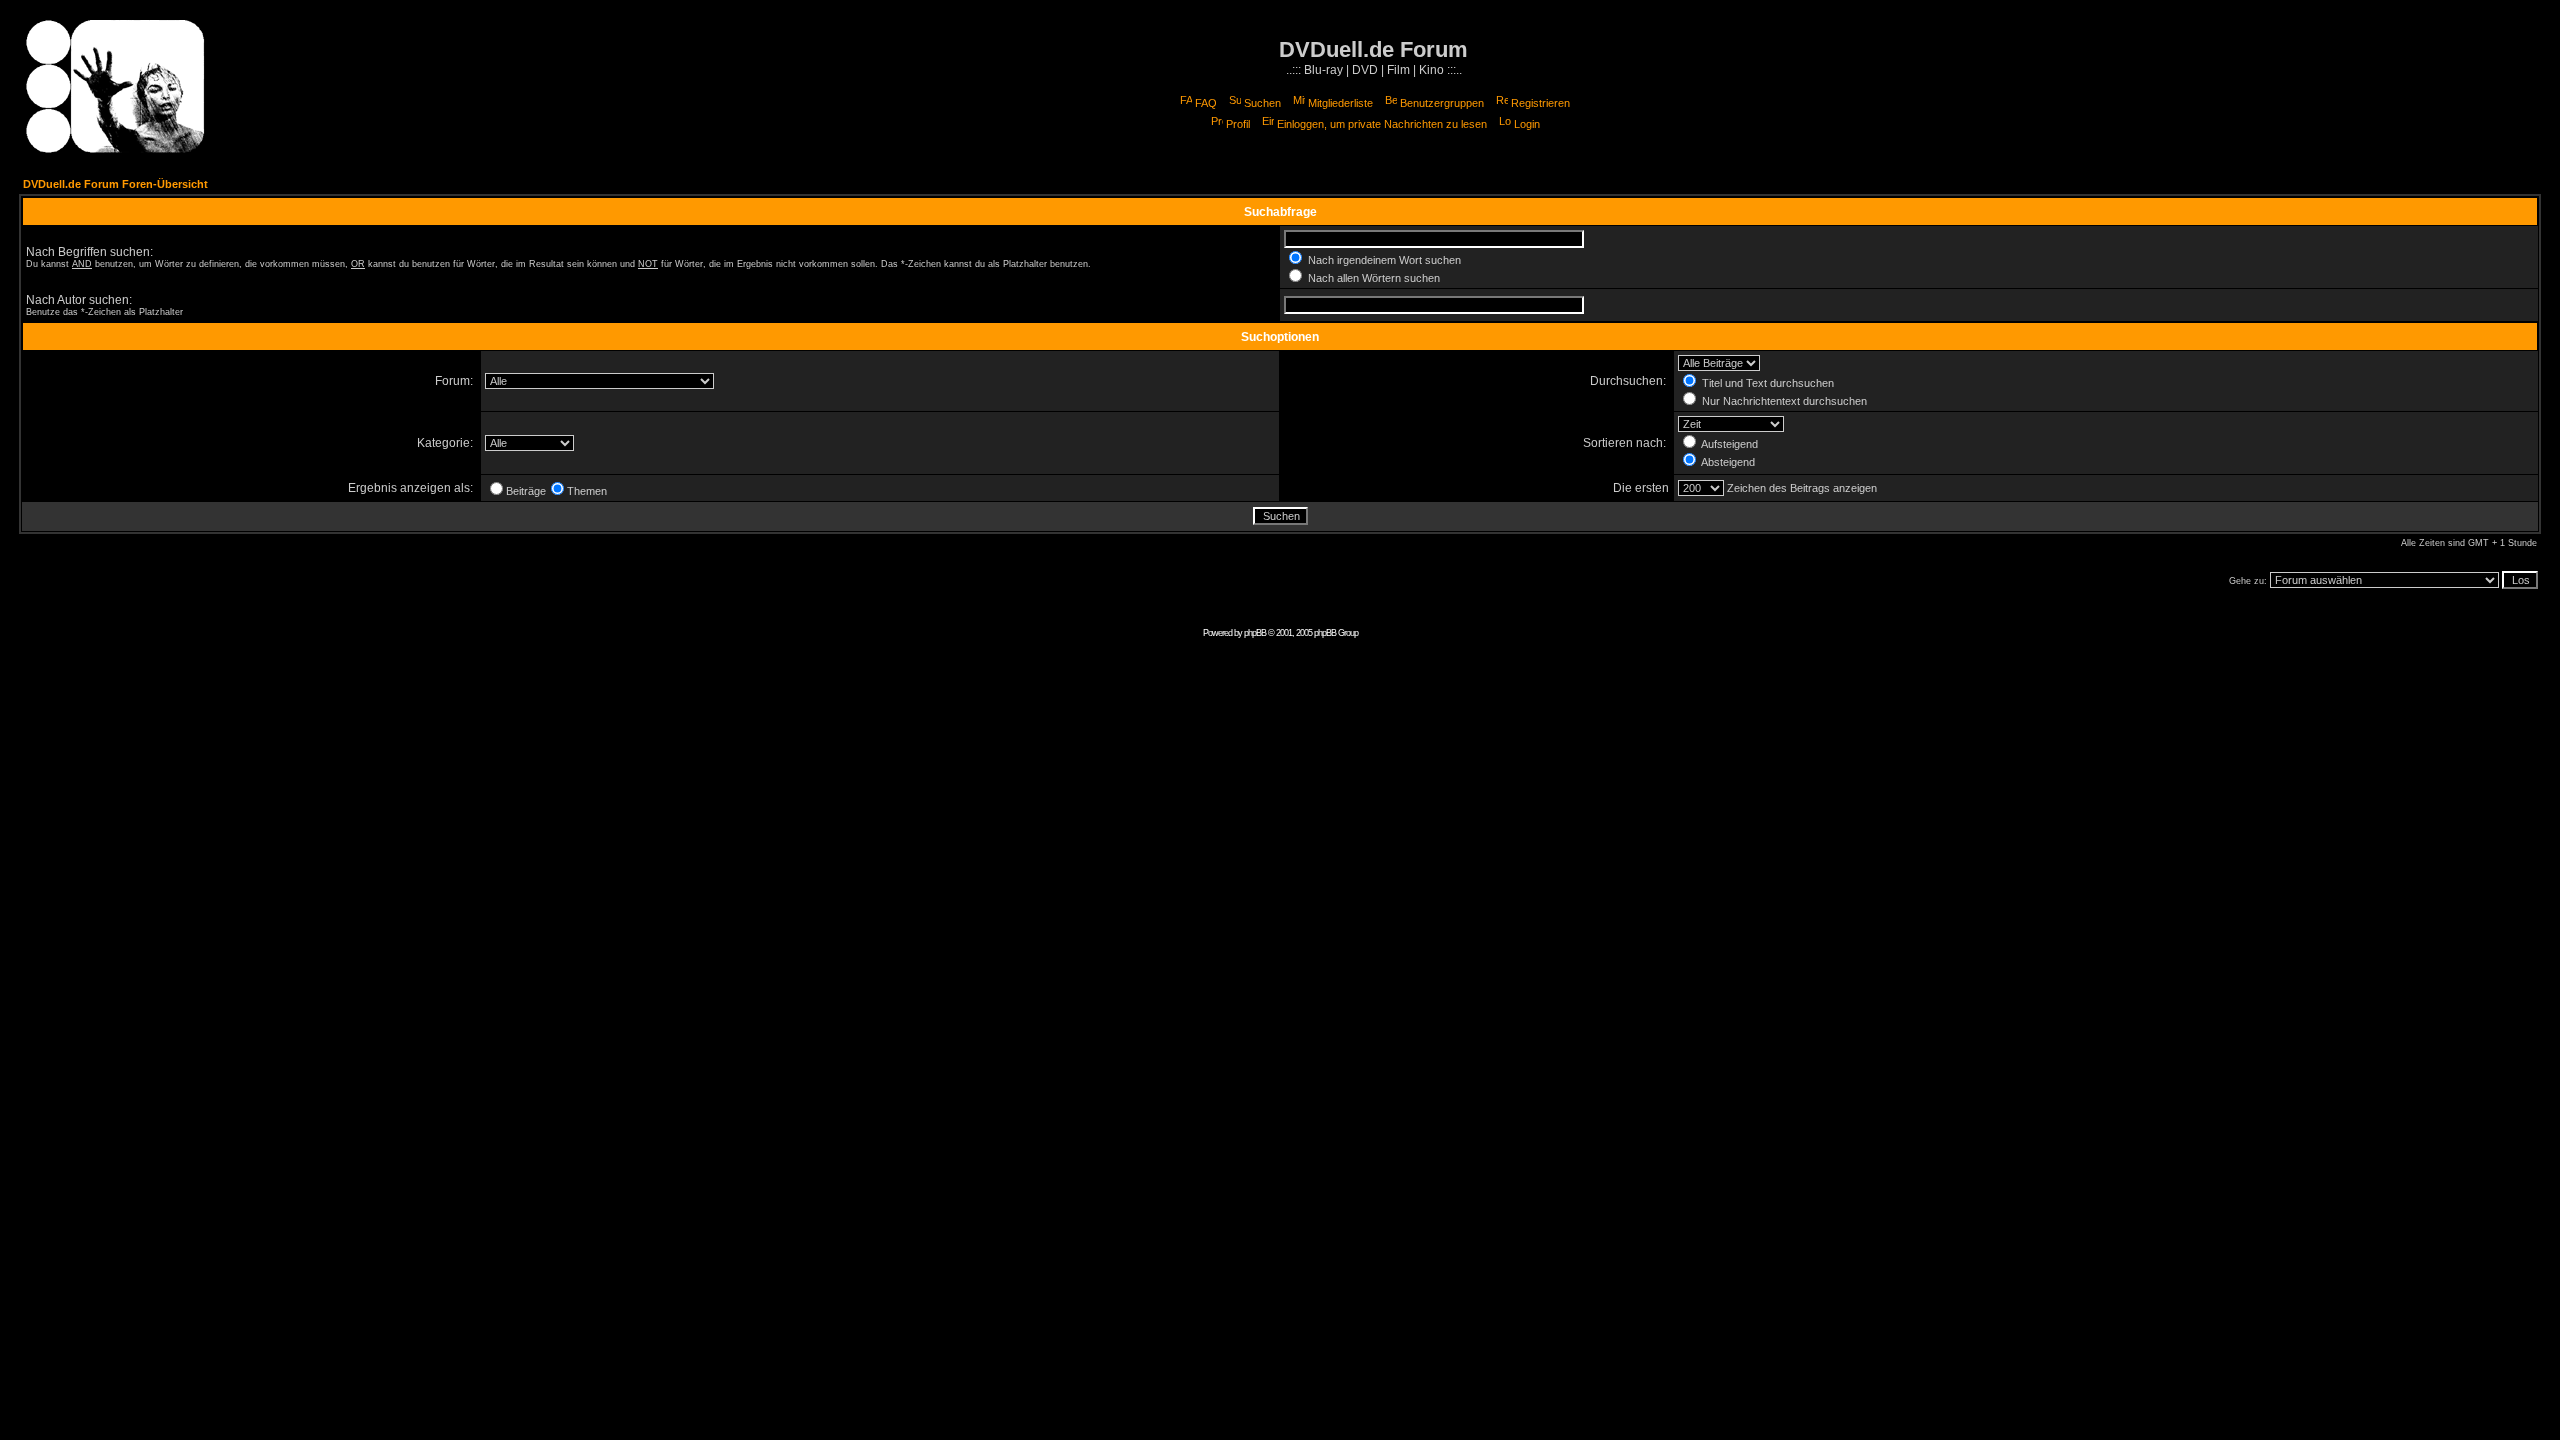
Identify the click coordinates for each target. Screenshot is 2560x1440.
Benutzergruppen (1442, 103)
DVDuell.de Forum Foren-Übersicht (115, 184)
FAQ (1206, 103)
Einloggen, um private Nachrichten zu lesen (1382, 124)
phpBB (1255, 633)
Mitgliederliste (1340, 103)
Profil (1238, 124)
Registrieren (1540, 103)
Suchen (1262, 103)
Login (1527, 124)
